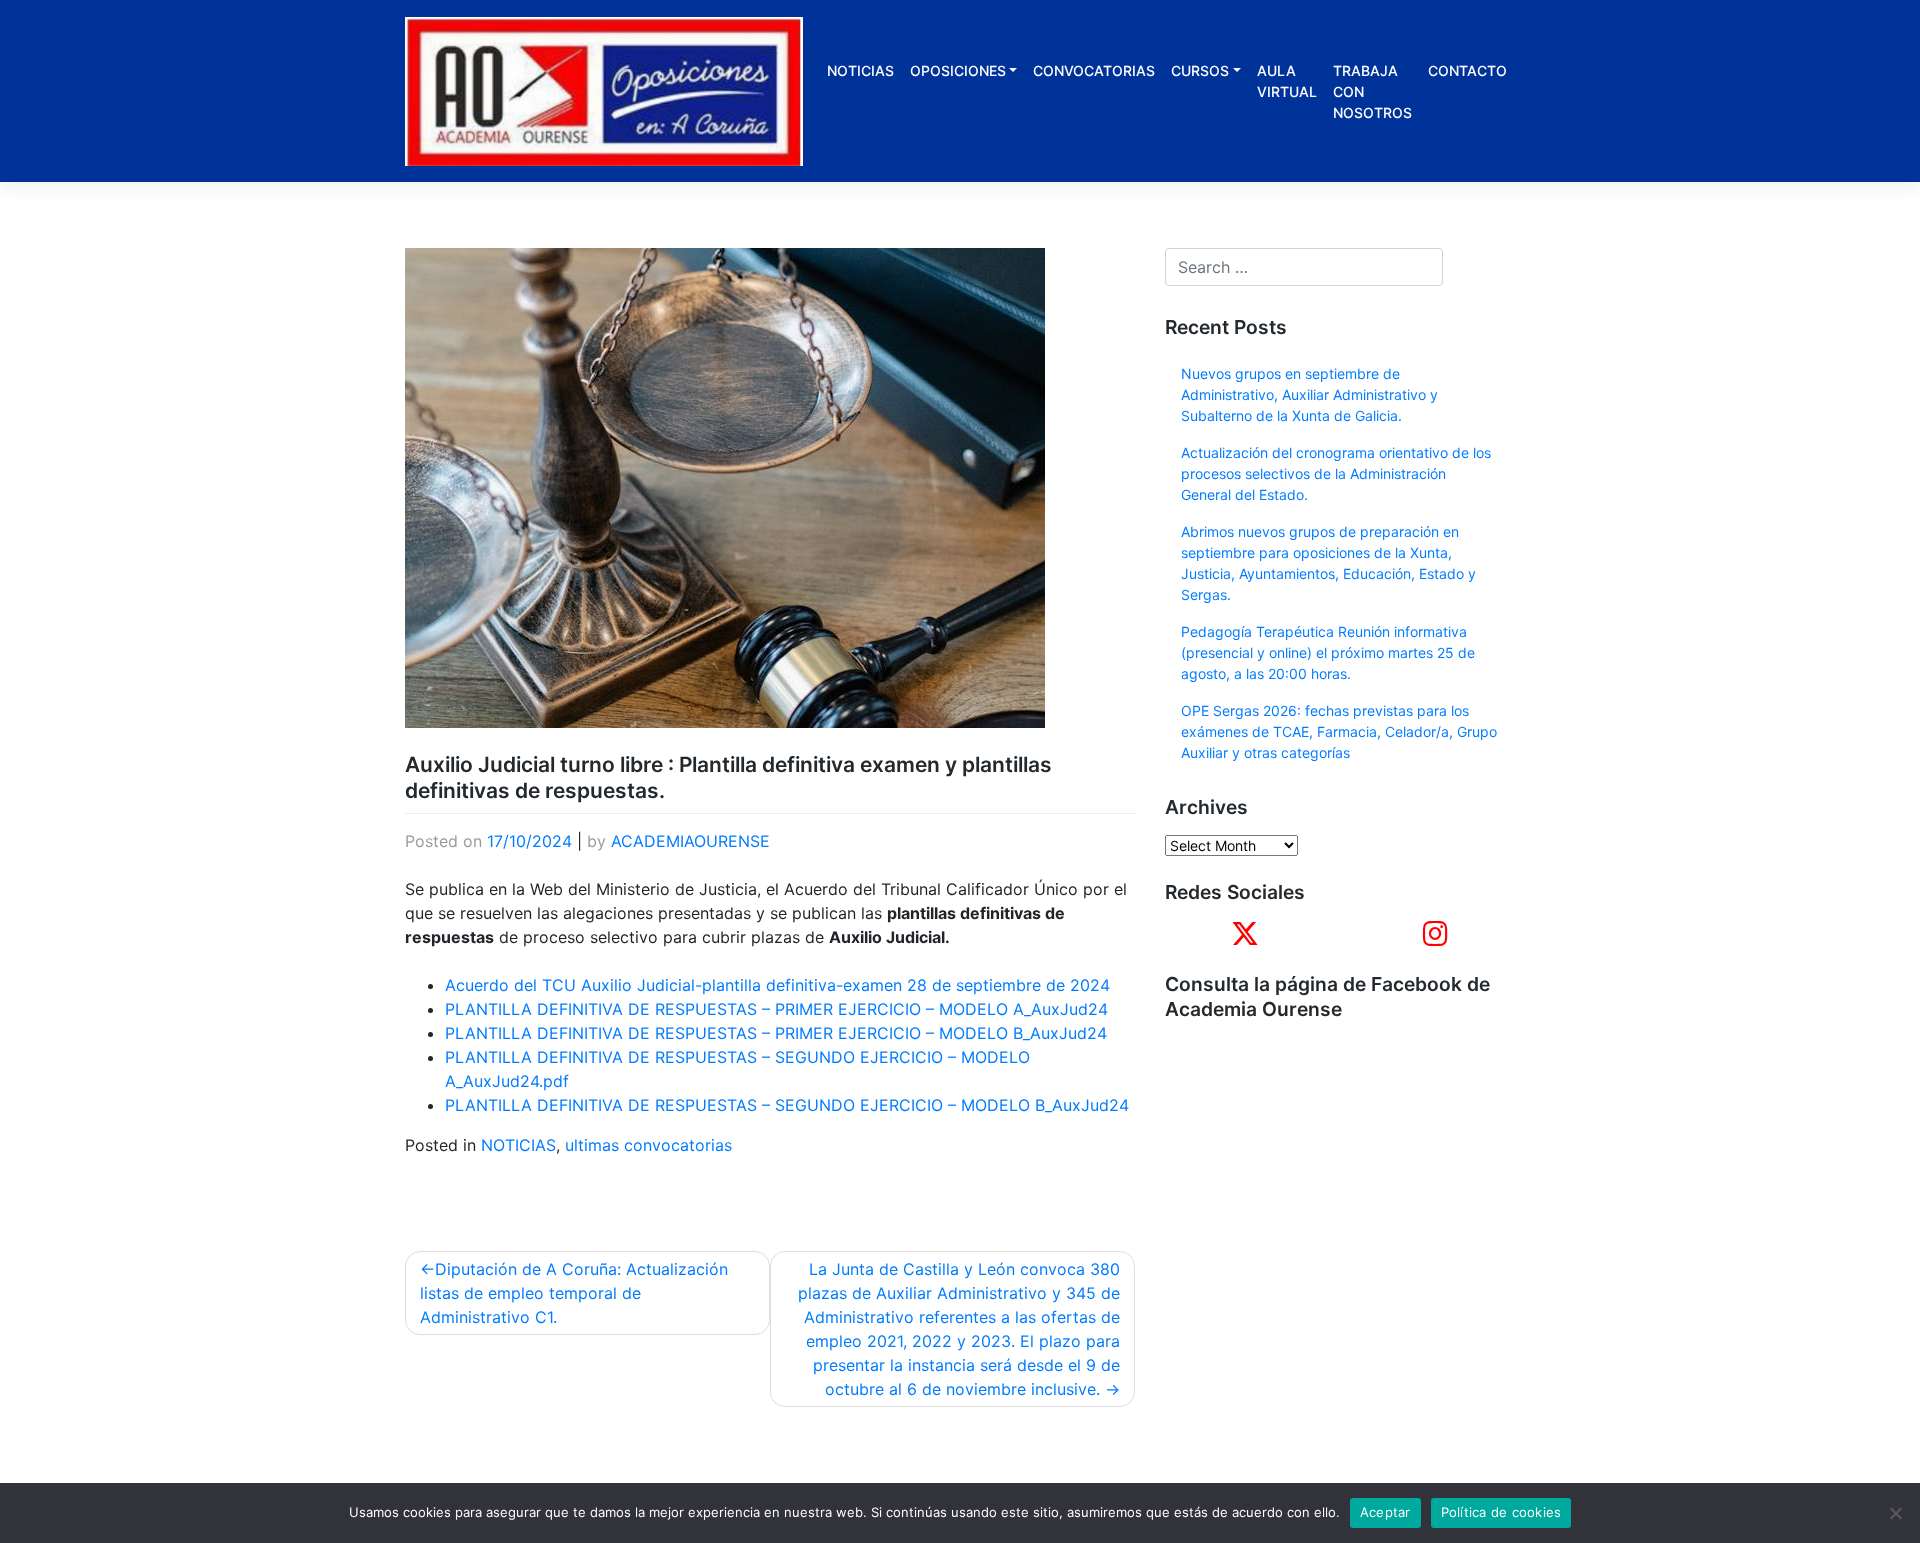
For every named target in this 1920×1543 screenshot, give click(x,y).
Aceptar (1385, 1512)
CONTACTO (1467, 70)
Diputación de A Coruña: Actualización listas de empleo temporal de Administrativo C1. (574, 1293)
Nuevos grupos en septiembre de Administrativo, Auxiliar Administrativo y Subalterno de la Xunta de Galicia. (1309, 394)
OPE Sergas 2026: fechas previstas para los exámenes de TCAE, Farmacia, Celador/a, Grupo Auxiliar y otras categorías (1339, 731)
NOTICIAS (860, 70)
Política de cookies (1501, 1512)
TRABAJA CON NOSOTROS (1372, 91)
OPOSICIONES (958, 70)
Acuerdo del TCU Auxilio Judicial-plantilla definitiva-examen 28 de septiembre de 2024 (777, 985)
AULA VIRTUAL (1287, 81)
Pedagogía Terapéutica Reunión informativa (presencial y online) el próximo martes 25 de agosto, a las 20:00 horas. (1328, 652)
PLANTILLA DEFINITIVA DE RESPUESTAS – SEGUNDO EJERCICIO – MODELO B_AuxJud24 (787, 1105)
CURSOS (1200, 70)
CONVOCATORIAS (1094, 70)
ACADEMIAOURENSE (690, 841)
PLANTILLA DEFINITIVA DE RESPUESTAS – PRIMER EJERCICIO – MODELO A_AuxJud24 (776, 1009)
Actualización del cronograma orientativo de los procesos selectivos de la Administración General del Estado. (1336, 473)
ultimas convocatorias (648, 1145)
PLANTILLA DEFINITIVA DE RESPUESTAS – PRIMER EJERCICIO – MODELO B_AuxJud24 (776, 1033)
